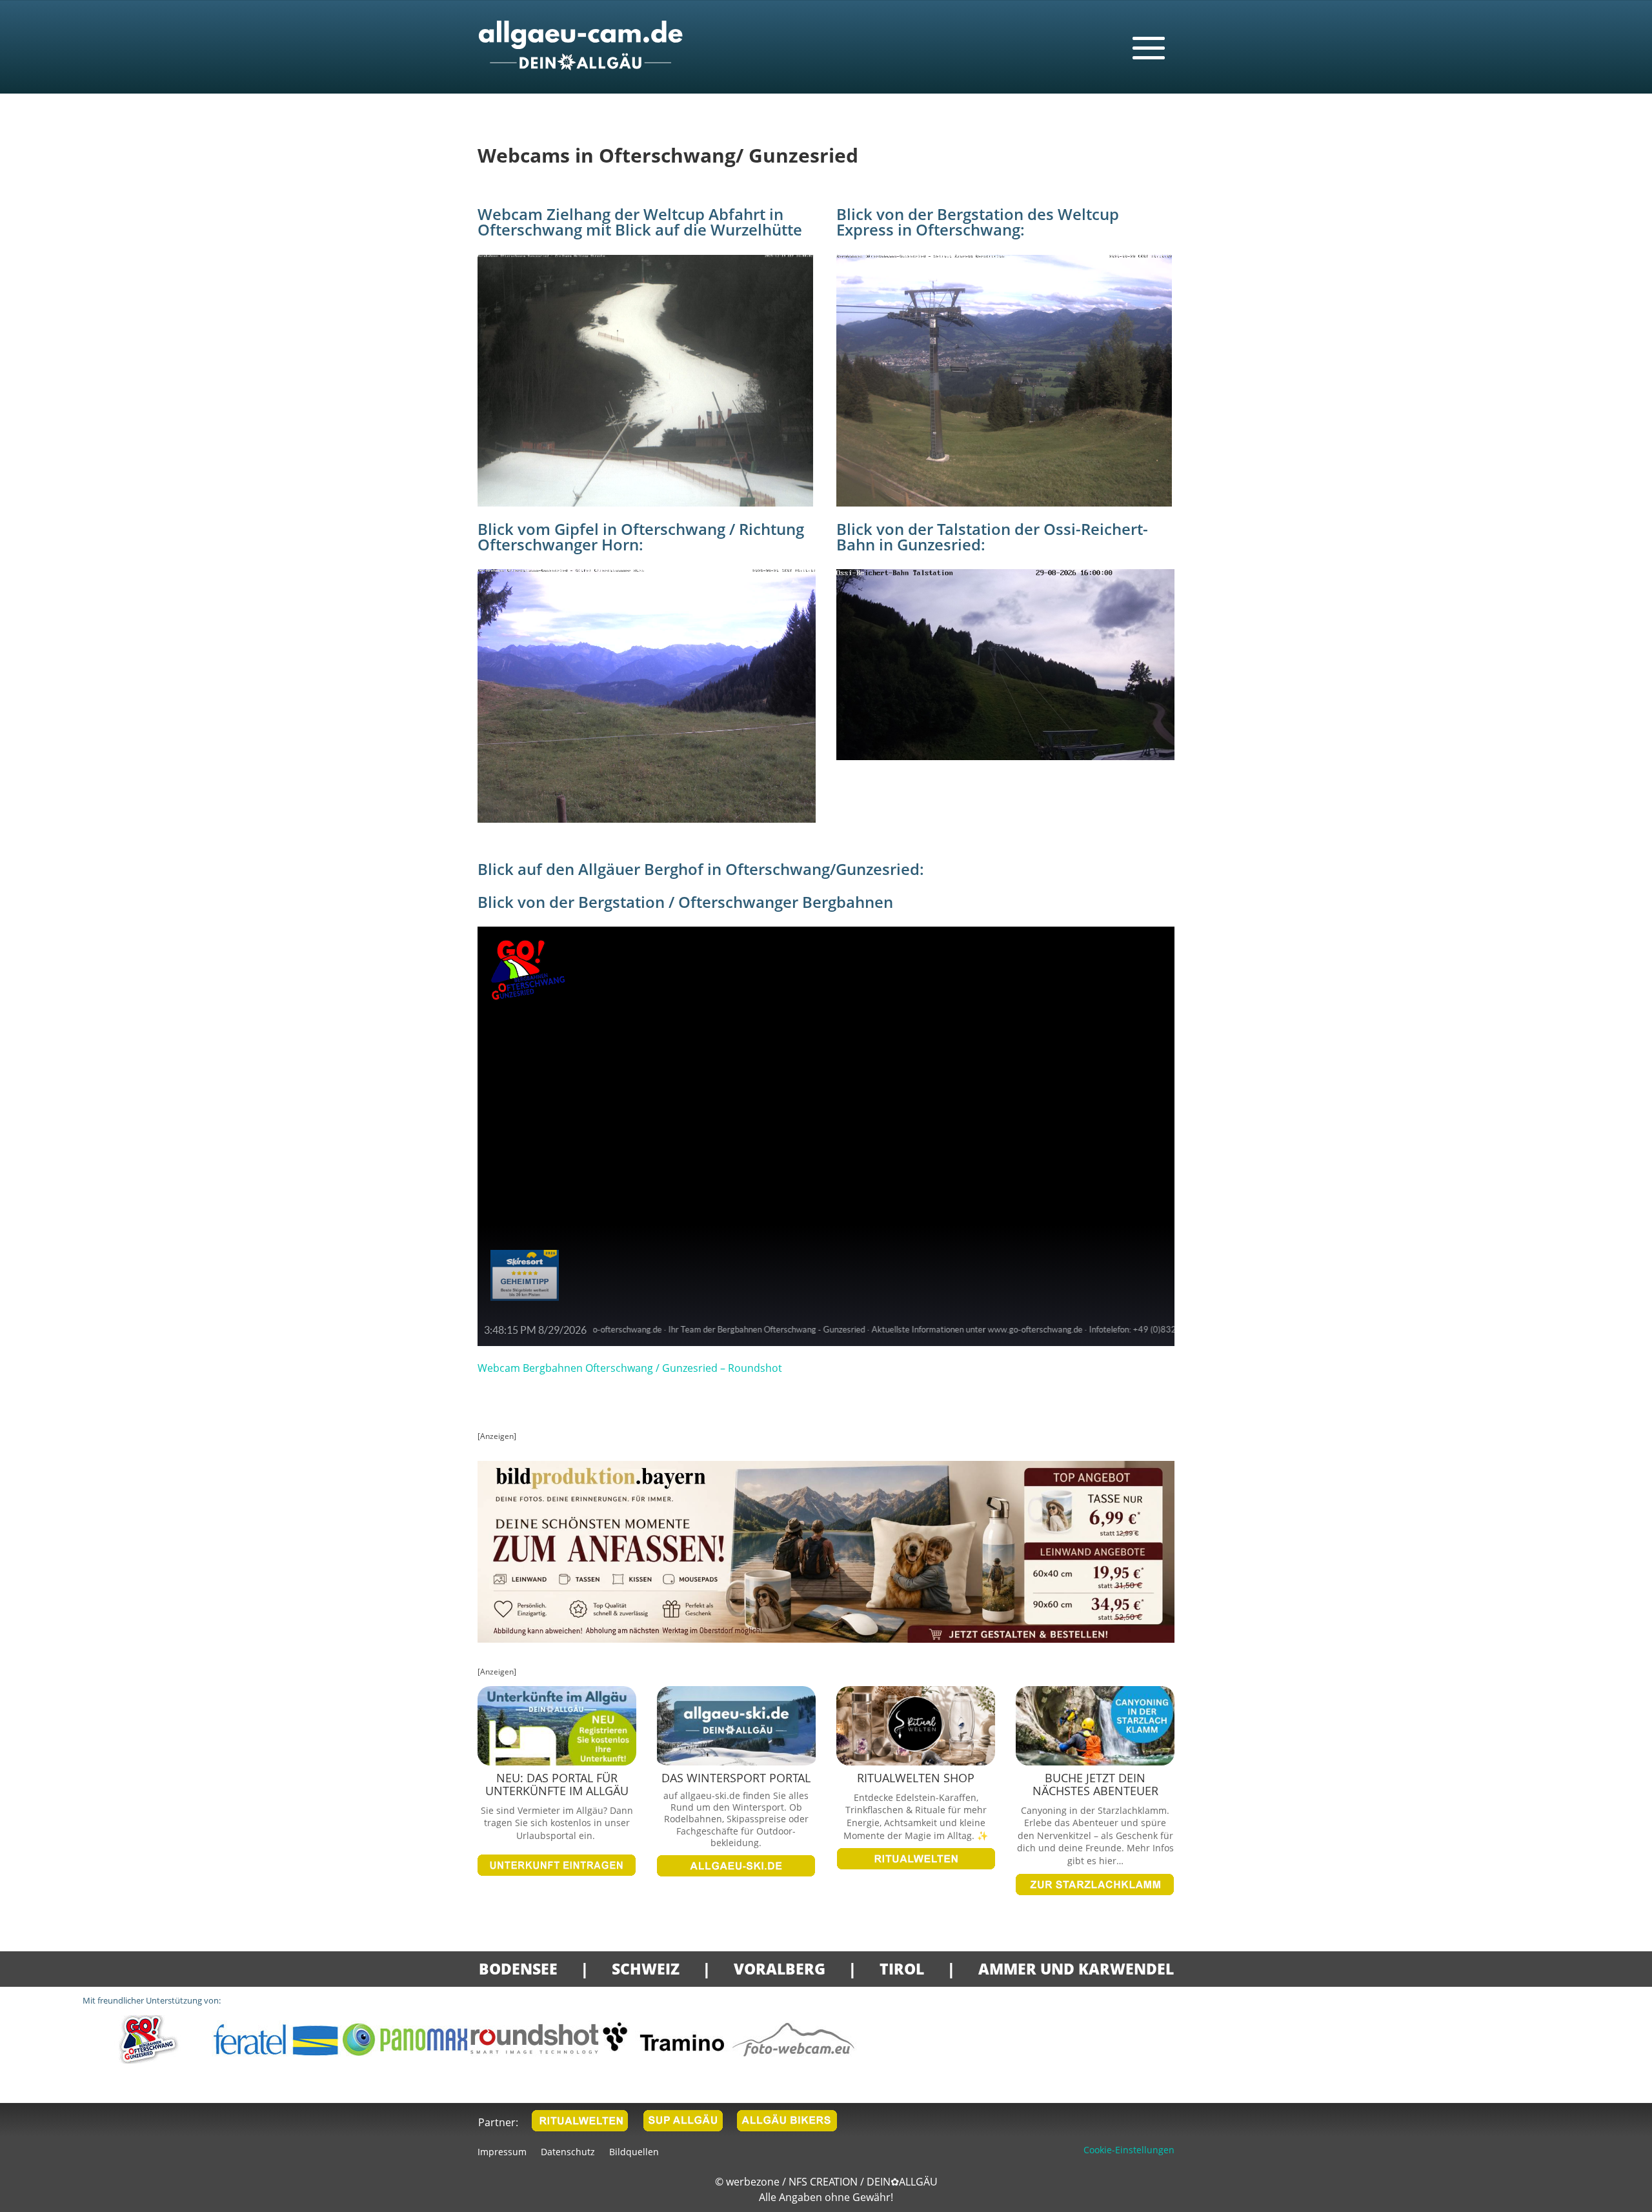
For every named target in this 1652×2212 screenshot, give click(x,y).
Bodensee (518, 1969)
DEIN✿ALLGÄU (902, 2182)
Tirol (902, 1969)
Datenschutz (568, 2153)
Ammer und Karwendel (1076, 1969)
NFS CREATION (824, 2182)
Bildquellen (634, 2153)
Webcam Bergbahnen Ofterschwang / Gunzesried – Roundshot (630, 1368)
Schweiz (646, 1969)
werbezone (753, 2182)
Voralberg (780, 1969)
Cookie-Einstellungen (1129, 2150)
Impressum (502, 2153)
